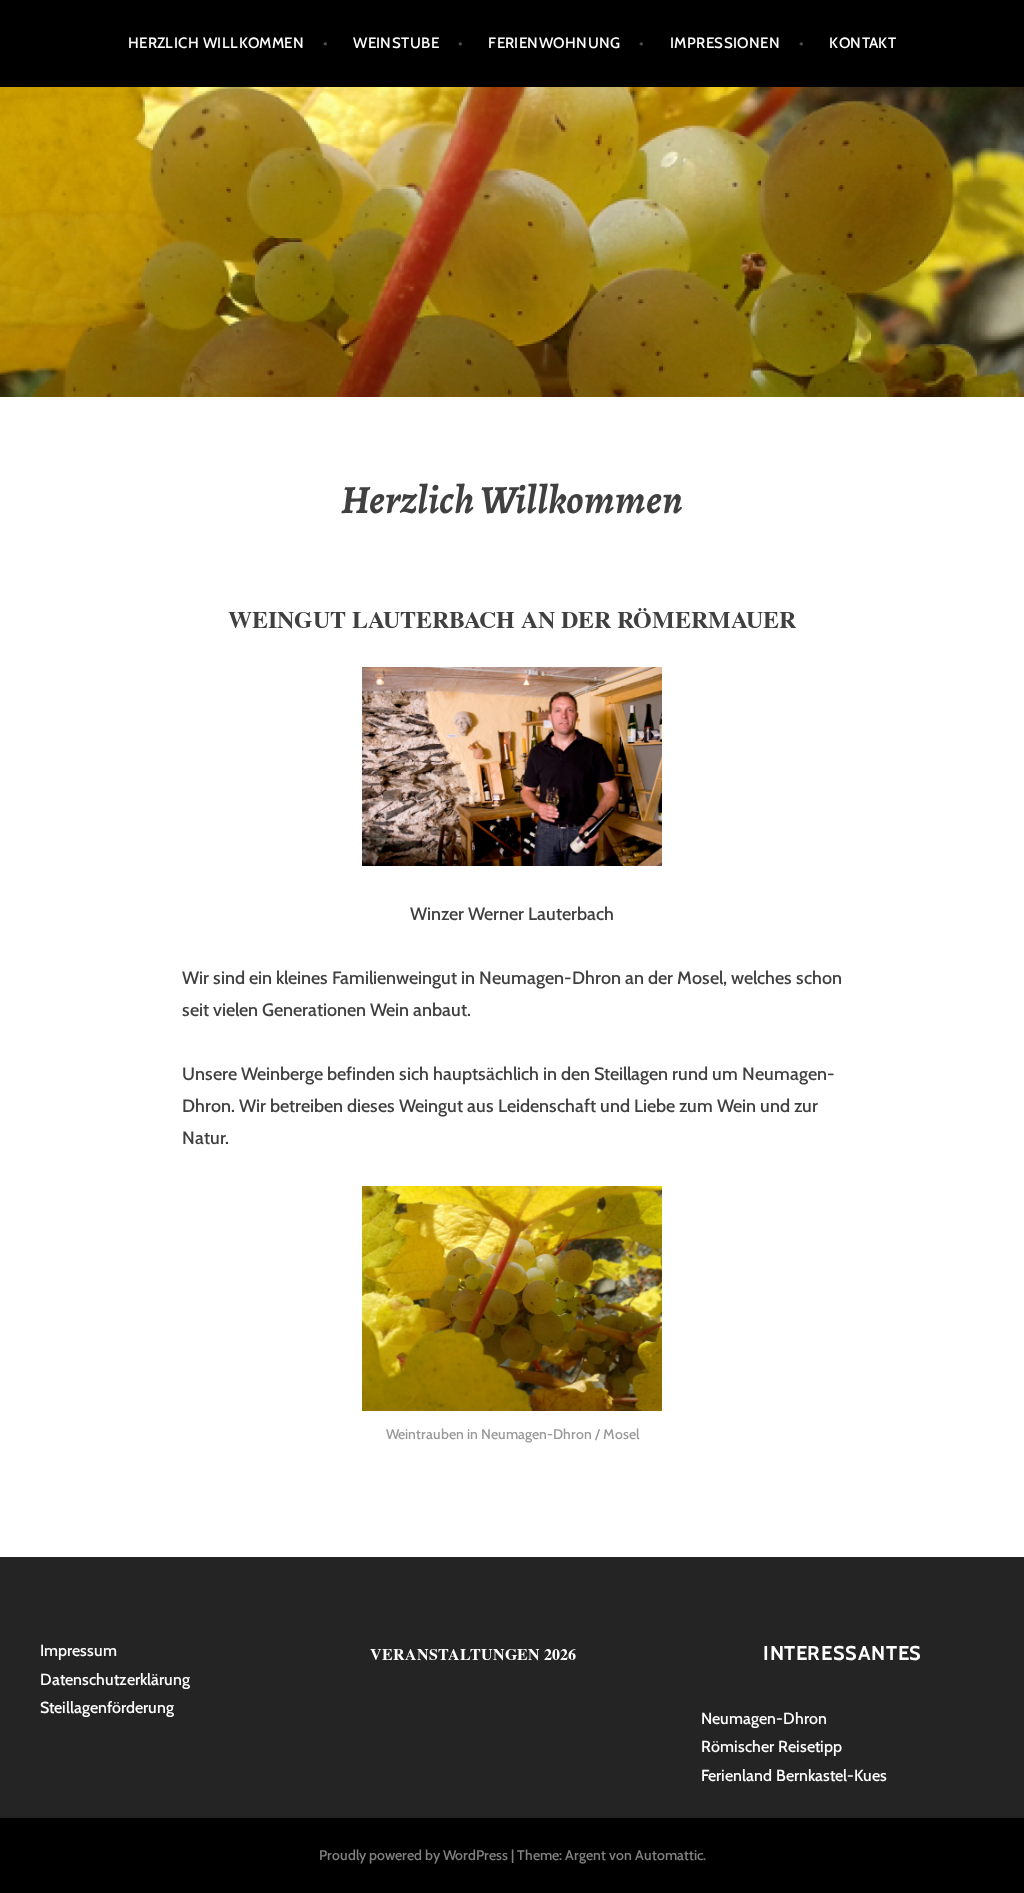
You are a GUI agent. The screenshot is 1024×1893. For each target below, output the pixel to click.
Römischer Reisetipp (771, 1746)
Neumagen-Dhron (764, 1718)
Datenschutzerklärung (115, 1679)
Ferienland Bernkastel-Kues (794, 1775)
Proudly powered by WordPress (413, 1855)
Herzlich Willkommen (216, 43)
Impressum (78, 1650)
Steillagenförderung (107, 1707)
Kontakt (862, 43)
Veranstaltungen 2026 (473, 1653)
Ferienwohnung (554, 43)
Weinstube (396, 43)
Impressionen (725, 43)
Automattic (669, 1855)
